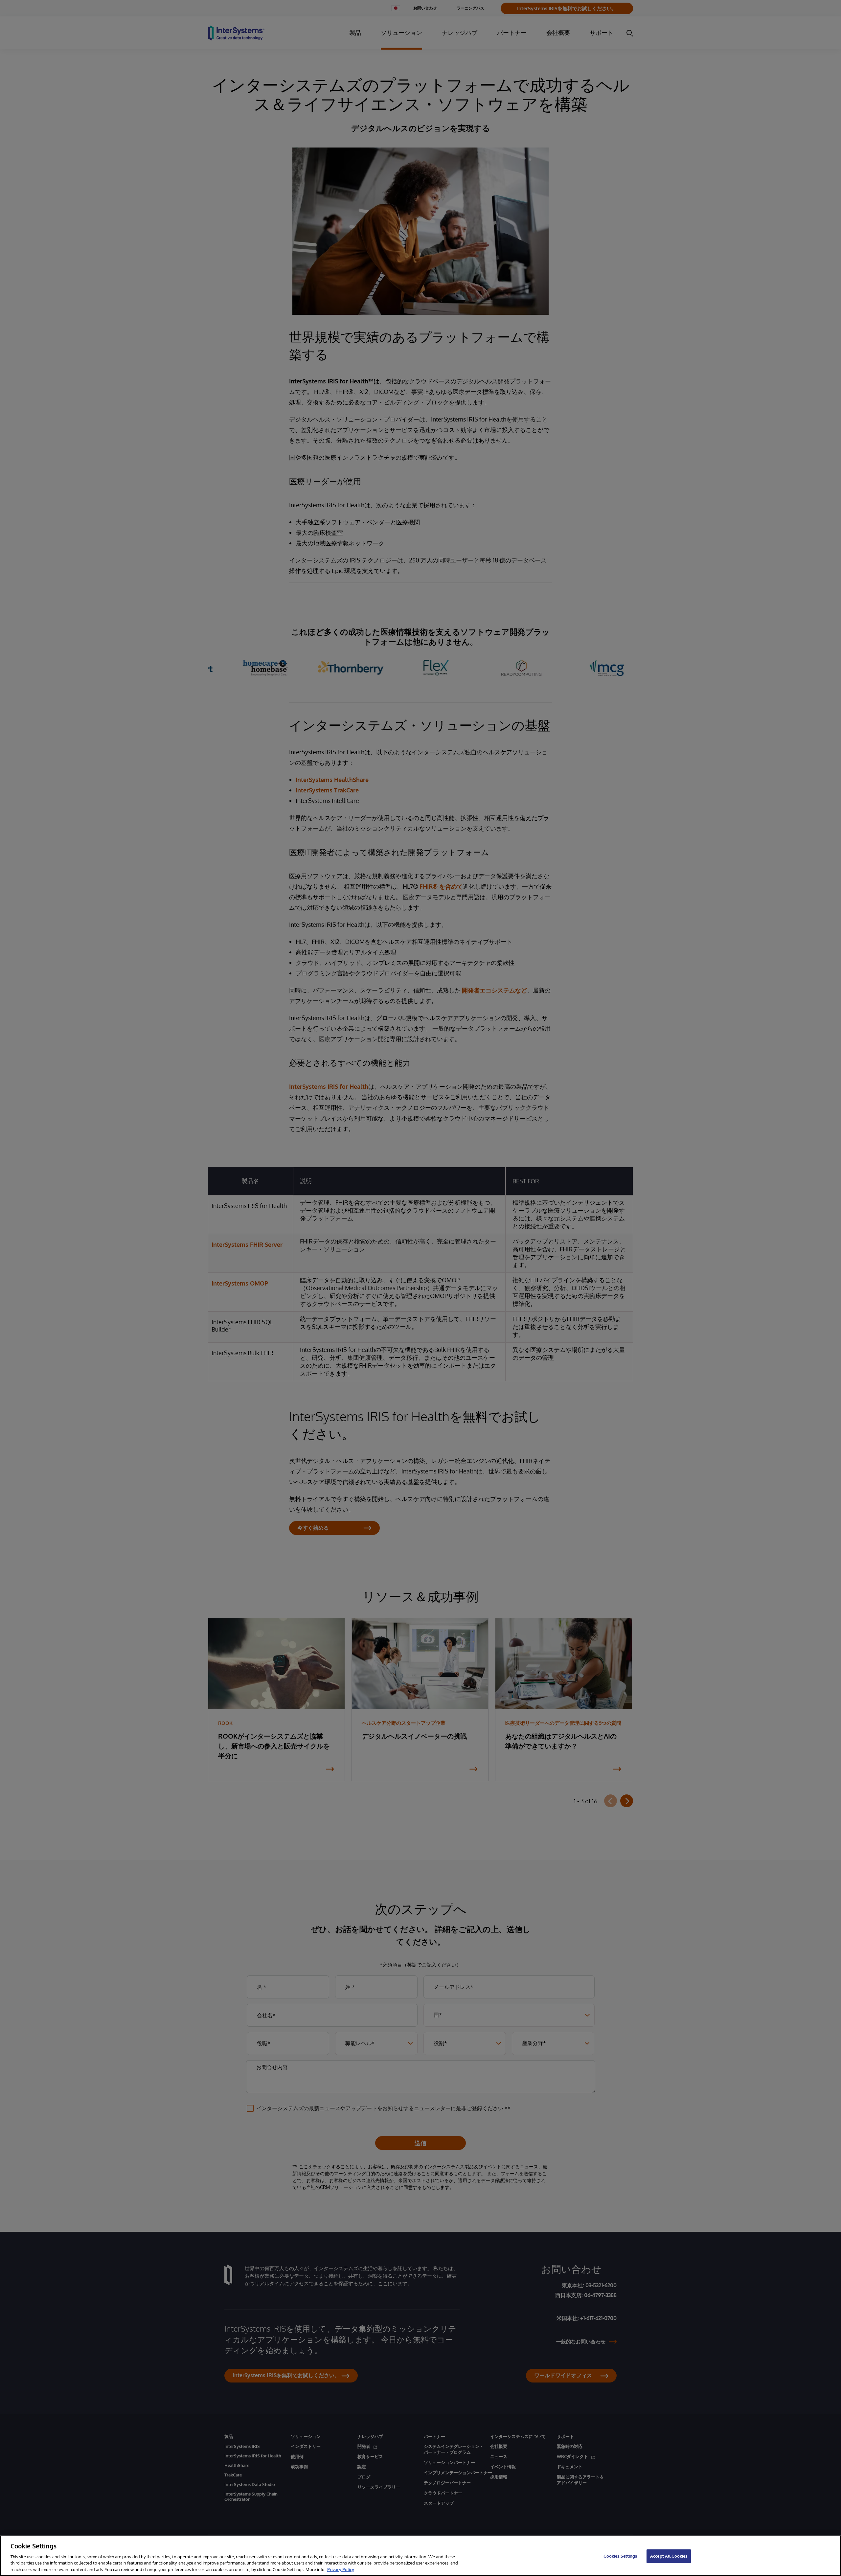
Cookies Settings (620, 2556)
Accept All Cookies (669, 2556)
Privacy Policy (341, 2569)
